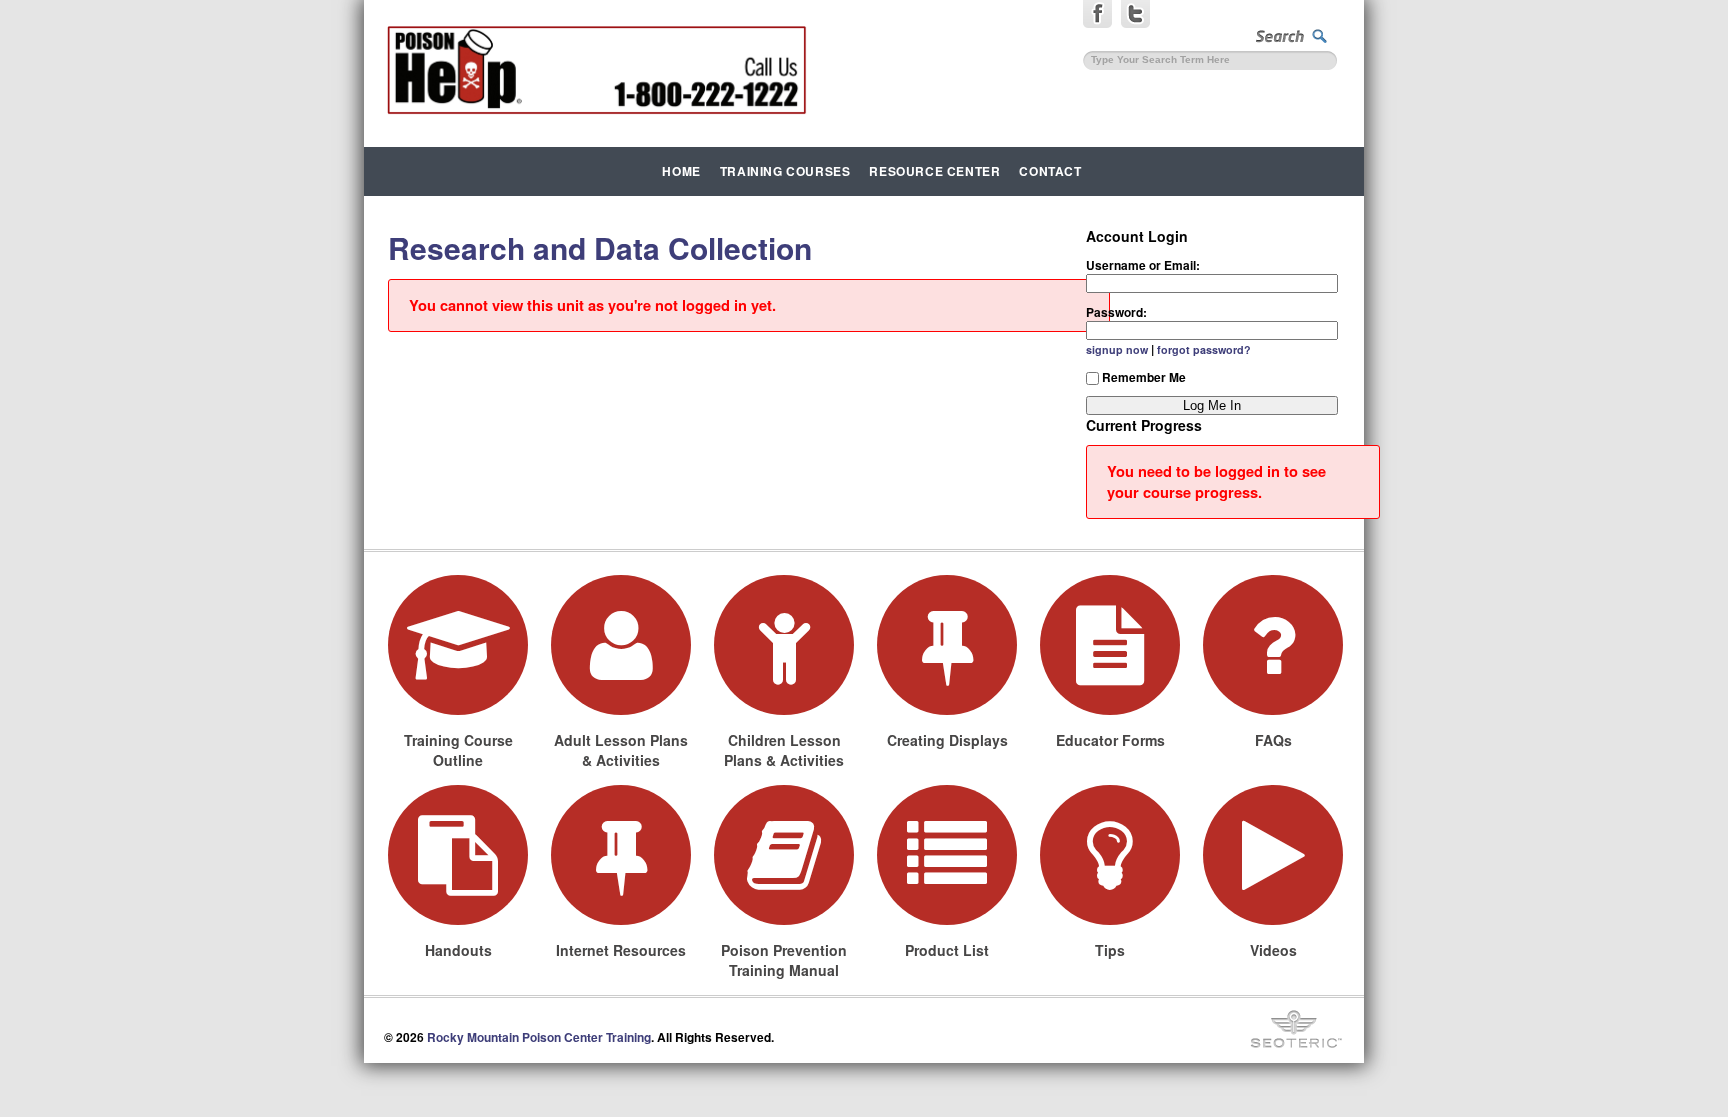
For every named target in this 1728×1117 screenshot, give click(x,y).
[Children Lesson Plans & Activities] (784, 645)
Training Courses (785, 171)
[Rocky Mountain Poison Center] (596, 70)
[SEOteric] (1296, 1029)
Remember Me (1144, 377)
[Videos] (1273, 855)
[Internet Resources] (621, 855)
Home (681, 171)
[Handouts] (458, 855)
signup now (1117, 349)
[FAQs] (1273, 645)
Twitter (1135, 17)
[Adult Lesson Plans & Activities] (621, 645)
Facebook (1097, 17)
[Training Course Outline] (458, 645)
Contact (1050, 171)
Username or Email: (1143, 265)
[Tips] (1110, 855)
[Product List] (947, 855)
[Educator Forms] (1110, 645)
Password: (1116, 312)
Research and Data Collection (600, 247)
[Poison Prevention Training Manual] (784, 855)
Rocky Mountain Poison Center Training (539, 1037)
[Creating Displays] (947, 645)
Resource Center (934, 171)
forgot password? (1204, 349)
